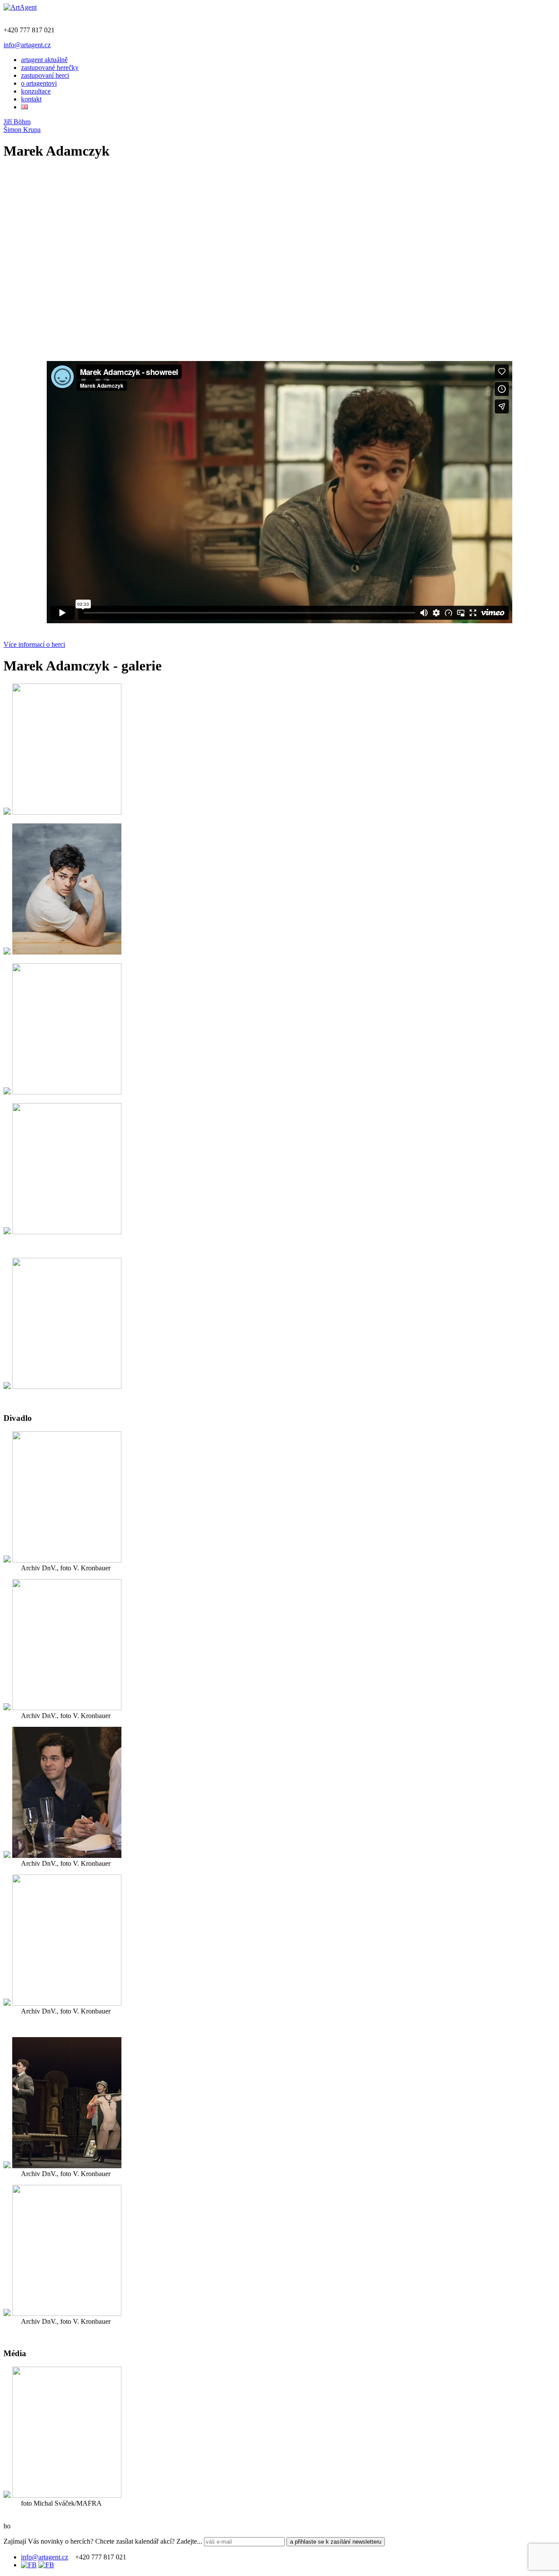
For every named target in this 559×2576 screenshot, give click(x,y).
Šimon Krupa (22, 130)
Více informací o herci (34, 644)
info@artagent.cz (27, 45)
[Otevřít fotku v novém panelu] (7, 812)
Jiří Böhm (17, 122)
